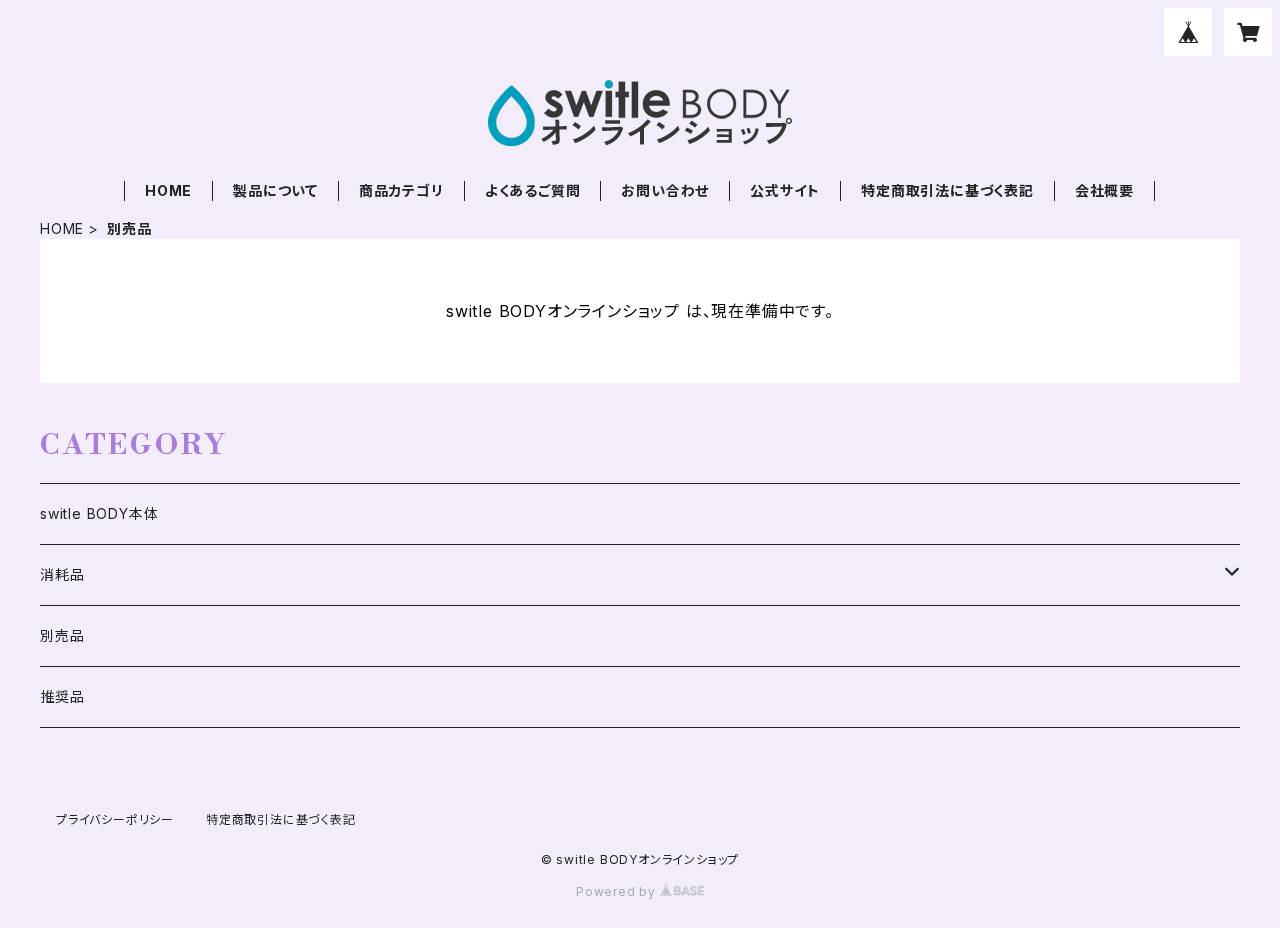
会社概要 (1104, 190)
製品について (275, 190)
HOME (168, 190)
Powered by (618, 891)
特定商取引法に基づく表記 (947, 190)
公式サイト (785, 190)
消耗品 (62, 574)
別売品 (62, 635)
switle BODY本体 (99, 513)
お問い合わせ (665, 190)
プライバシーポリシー (115, 819)
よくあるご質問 (533, 190)
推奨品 (62, 696)
